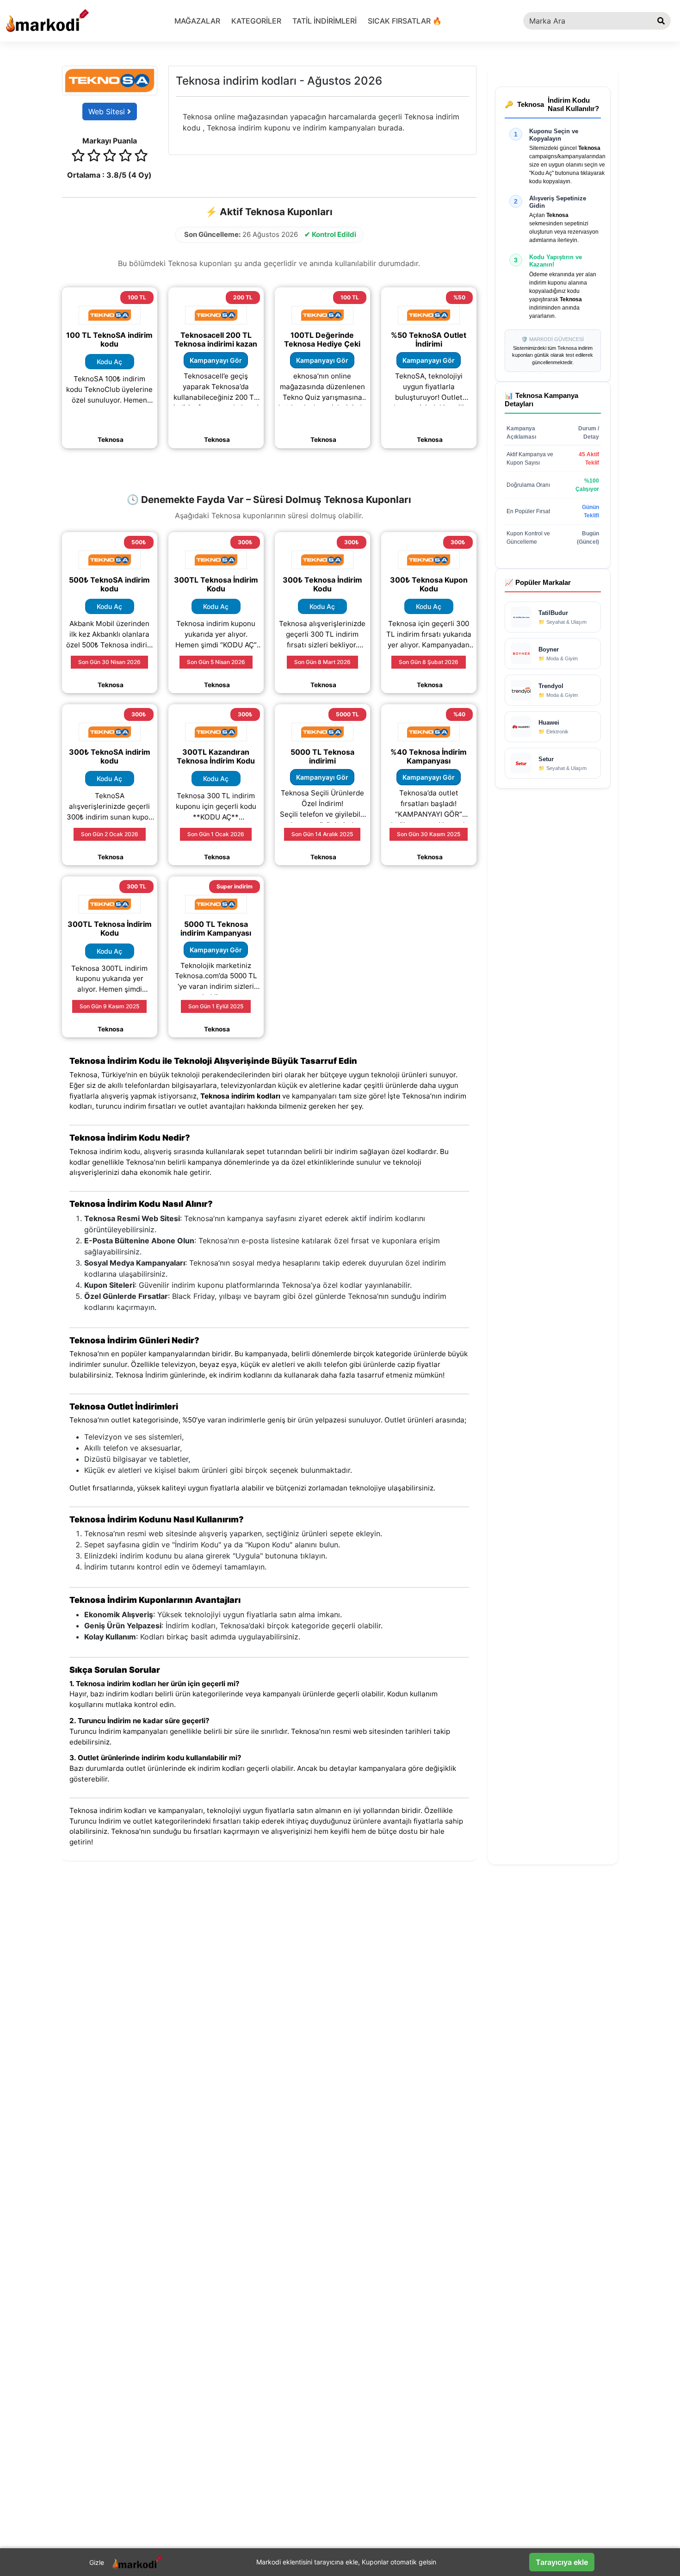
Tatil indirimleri (325, 21)
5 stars (141, 157)
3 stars (110, 157)
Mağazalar (197, 21)
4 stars (125, 157)
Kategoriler (256, 21)
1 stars (78, 157)
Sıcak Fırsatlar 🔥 (405, 21)
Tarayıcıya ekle (562, 2562)
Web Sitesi (108, 112)
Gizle (97, 2562)
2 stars (94, 157)
